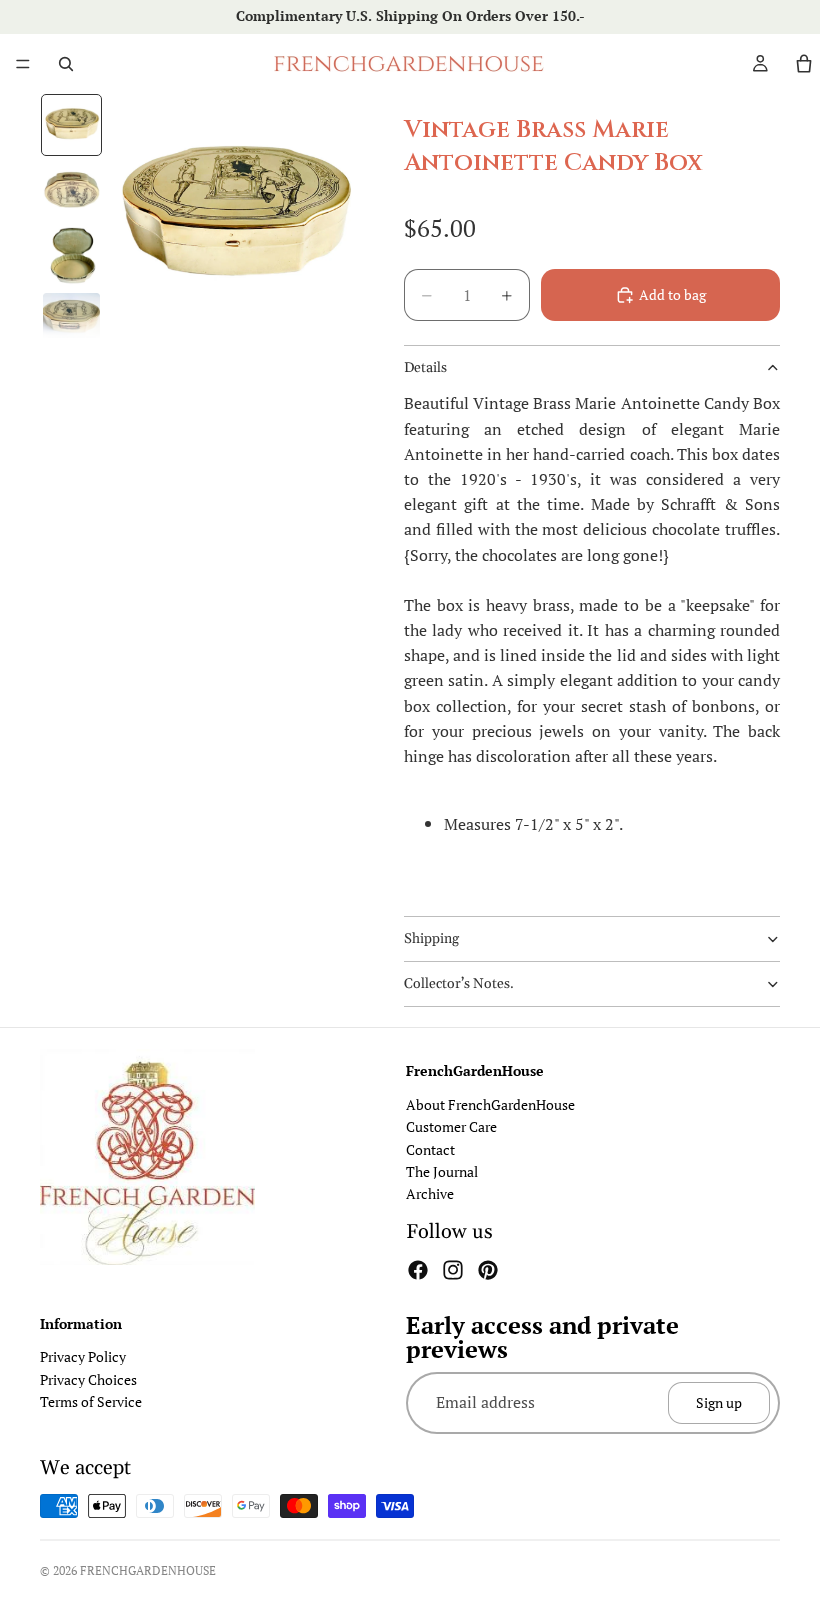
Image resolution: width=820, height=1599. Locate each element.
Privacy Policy (83, 1357)
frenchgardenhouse (148, 1570)
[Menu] (23, 64)
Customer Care (451, 1126)
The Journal (442, 1171)
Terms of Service (91, 1401)
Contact (430, 1149)
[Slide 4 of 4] (71, 321)
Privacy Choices (88, 1379)
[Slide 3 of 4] (71, 255)
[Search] (66, 64)
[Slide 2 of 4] (71, 190)
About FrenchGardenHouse (490, 1104)
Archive (430, 1193)
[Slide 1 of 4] (71, 124)
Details (425, 368)
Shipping (431, 939)
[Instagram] (453, 1270)
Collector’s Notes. (459, 984)
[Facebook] (418, 1270)
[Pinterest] (488, 1270)
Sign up (719, 1402)
